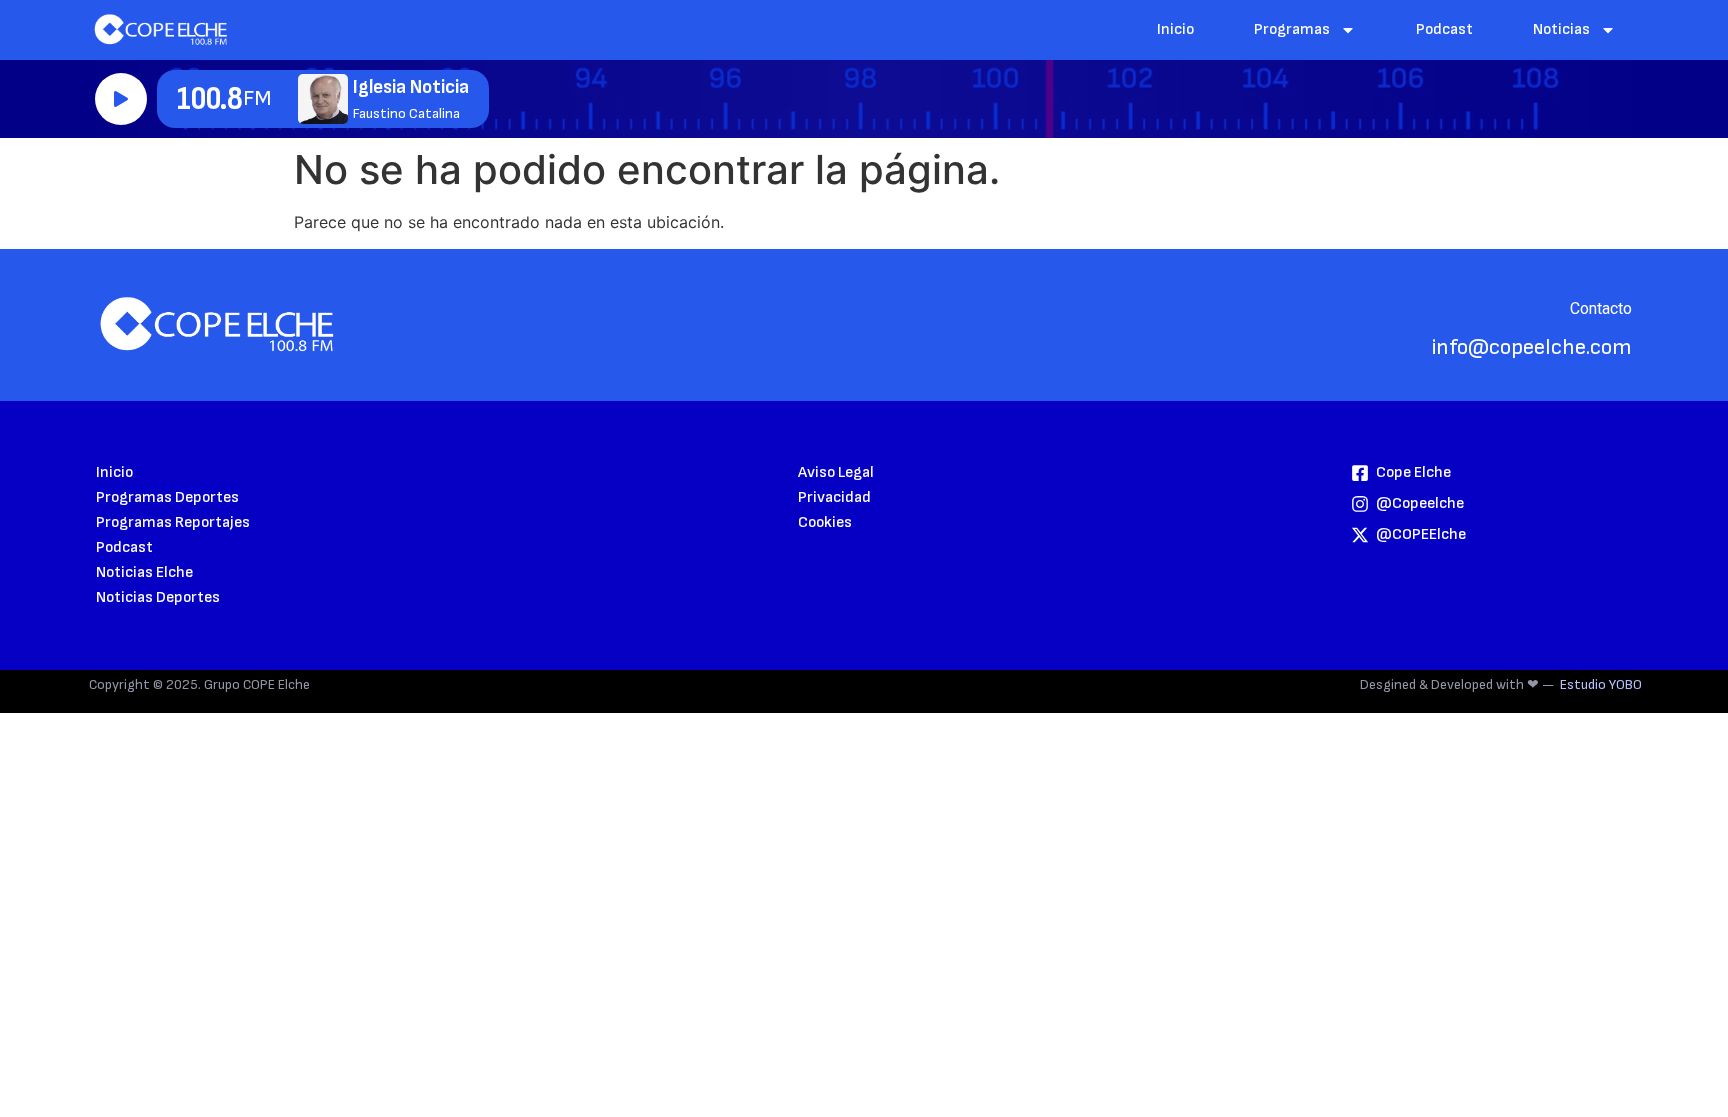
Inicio (1175, 29)
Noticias (1561, 29)
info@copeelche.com (1532, 347)
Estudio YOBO (1601, 684)
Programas (1292, 29)
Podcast (1444, 29)
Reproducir (121, 99)
